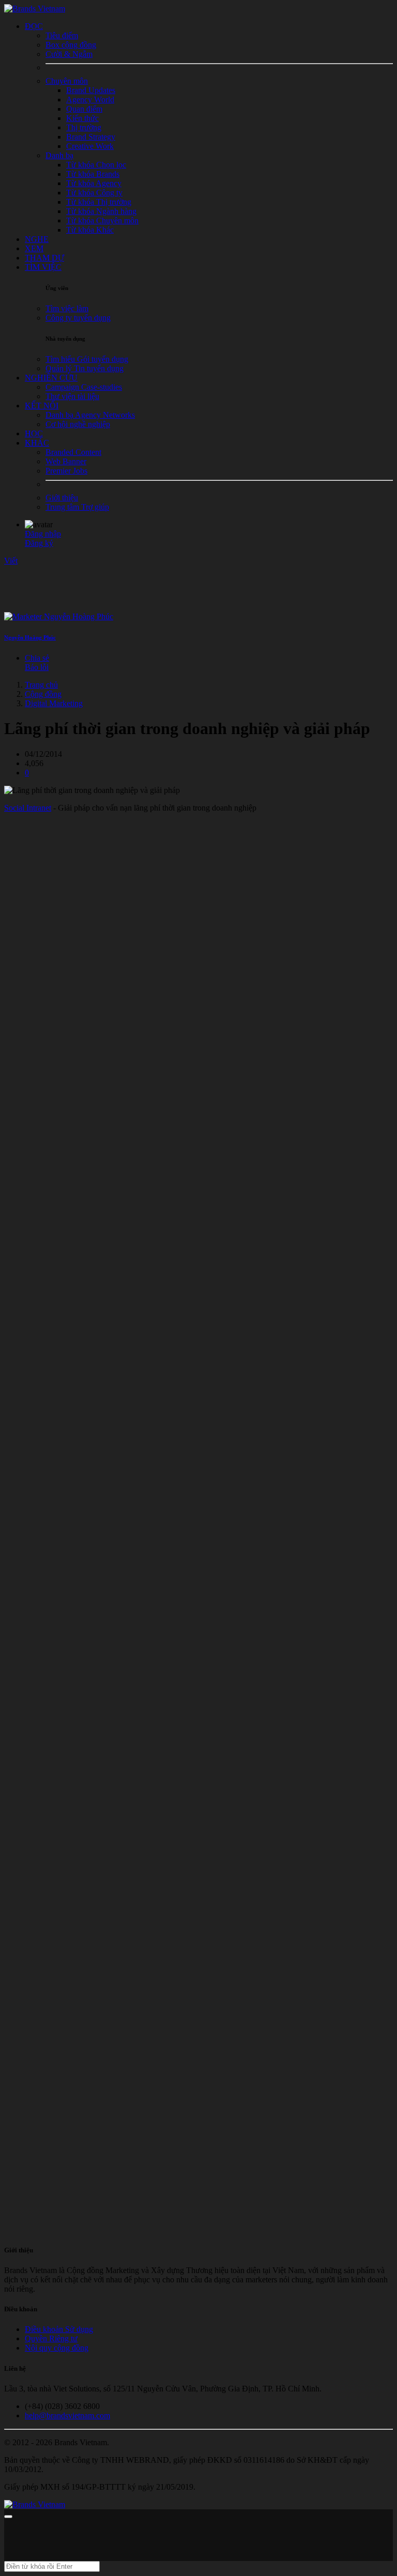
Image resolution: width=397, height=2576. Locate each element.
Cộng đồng (43, 694)
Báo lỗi (37, 667)
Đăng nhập (43, 534)
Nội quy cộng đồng (57, 2348)
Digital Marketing (54, 703)
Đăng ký (39, 543)
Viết (11, 561)
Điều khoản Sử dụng (59, 2329)
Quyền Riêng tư (51, 2338)
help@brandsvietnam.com (67, 2415)
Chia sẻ (37, 658)
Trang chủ (41, 685)
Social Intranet (28, 808)
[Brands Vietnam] (35, 9)
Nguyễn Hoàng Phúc (30, 637)
